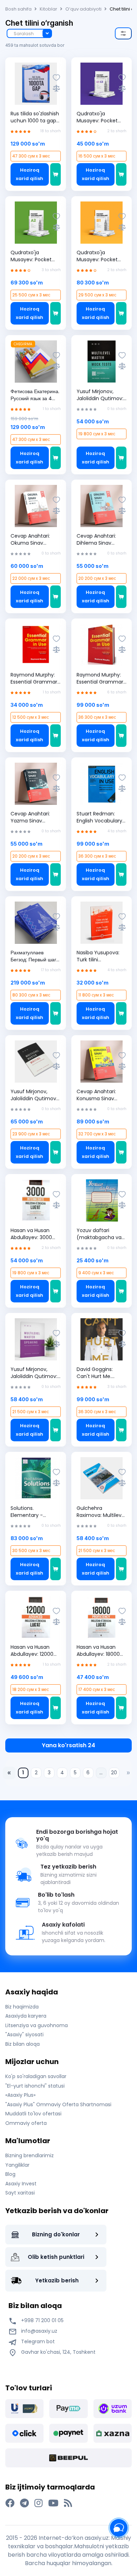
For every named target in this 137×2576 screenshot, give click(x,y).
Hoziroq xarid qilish (30, 174)
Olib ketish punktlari (56, 2257)
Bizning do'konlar (56, 2234)
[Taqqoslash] (56, 88)
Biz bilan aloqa (22, 2044)
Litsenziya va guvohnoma (37, 2025)
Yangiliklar (17, 2165)
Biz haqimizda (22, 2007)
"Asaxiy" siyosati (24, 2034)
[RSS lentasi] (68, 2503)
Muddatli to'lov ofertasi (33, 2114)
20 (114, 1773)
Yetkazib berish (57, 2280)
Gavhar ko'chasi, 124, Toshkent (58, 2352)
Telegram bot (37, 2341)
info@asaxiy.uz (39, 2331)
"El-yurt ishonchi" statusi (35, 2086)
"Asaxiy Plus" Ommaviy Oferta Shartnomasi (58, 2104)
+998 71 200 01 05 (42, 2320)
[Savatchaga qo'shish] (56, 174)
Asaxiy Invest (21, 2184)
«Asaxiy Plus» (20, 2095)
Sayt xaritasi (20, 2193)
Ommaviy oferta (26, 2123)
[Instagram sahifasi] (38, 2503)
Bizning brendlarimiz (30, 2155)
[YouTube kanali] (53, 2503)
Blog (10, 2174)
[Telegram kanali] (24, 2503)
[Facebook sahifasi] (10, 2503)
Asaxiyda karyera (26, 2016)
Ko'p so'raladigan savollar (36, 2076)
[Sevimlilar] (56, 78)
